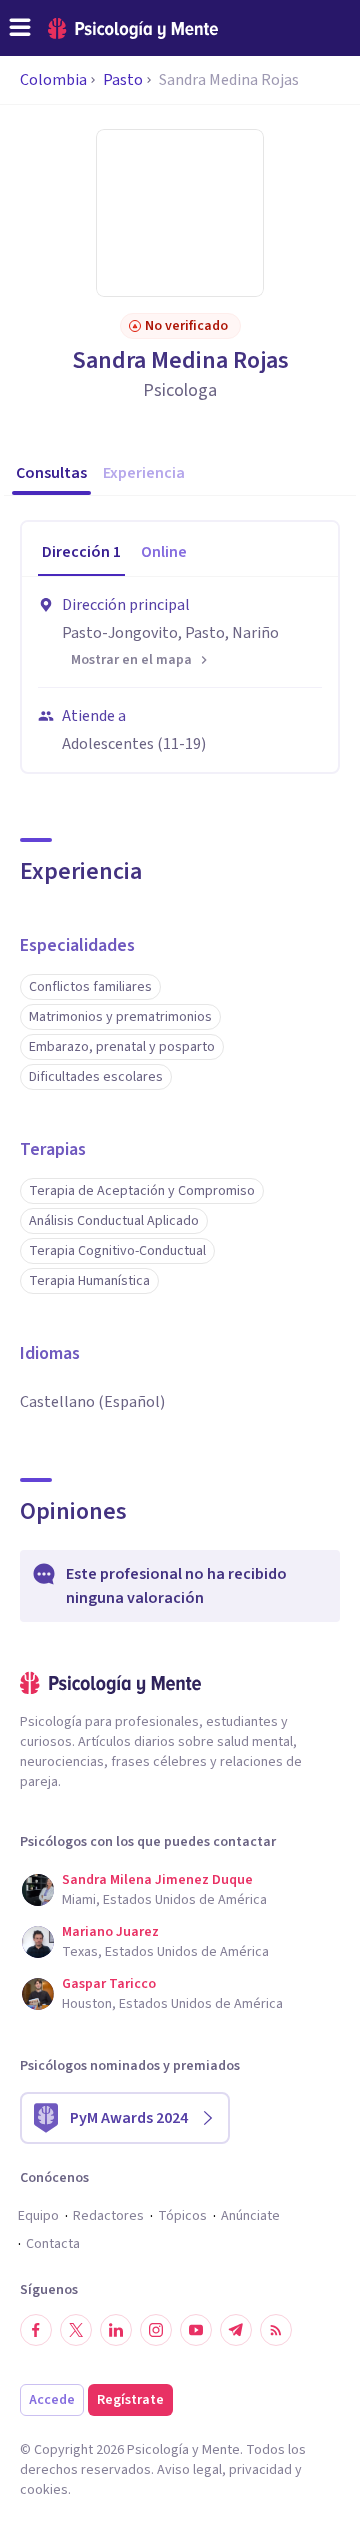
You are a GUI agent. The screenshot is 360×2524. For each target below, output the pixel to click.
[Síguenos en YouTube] (196, 2330)
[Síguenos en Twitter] (76, 2330)
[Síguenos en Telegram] (236, 2330)
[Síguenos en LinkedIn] (116, 2330)
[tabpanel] (180, 674)
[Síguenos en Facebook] (36, 2330)
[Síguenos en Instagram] (156, 2330)
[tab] (81, 553)
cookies (44, 2490)
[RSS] (276, 2330)
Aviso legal (189, 2470)
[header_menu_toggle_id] (20, 28)
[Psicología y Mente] (133, 28)
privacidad (260, 2470)
